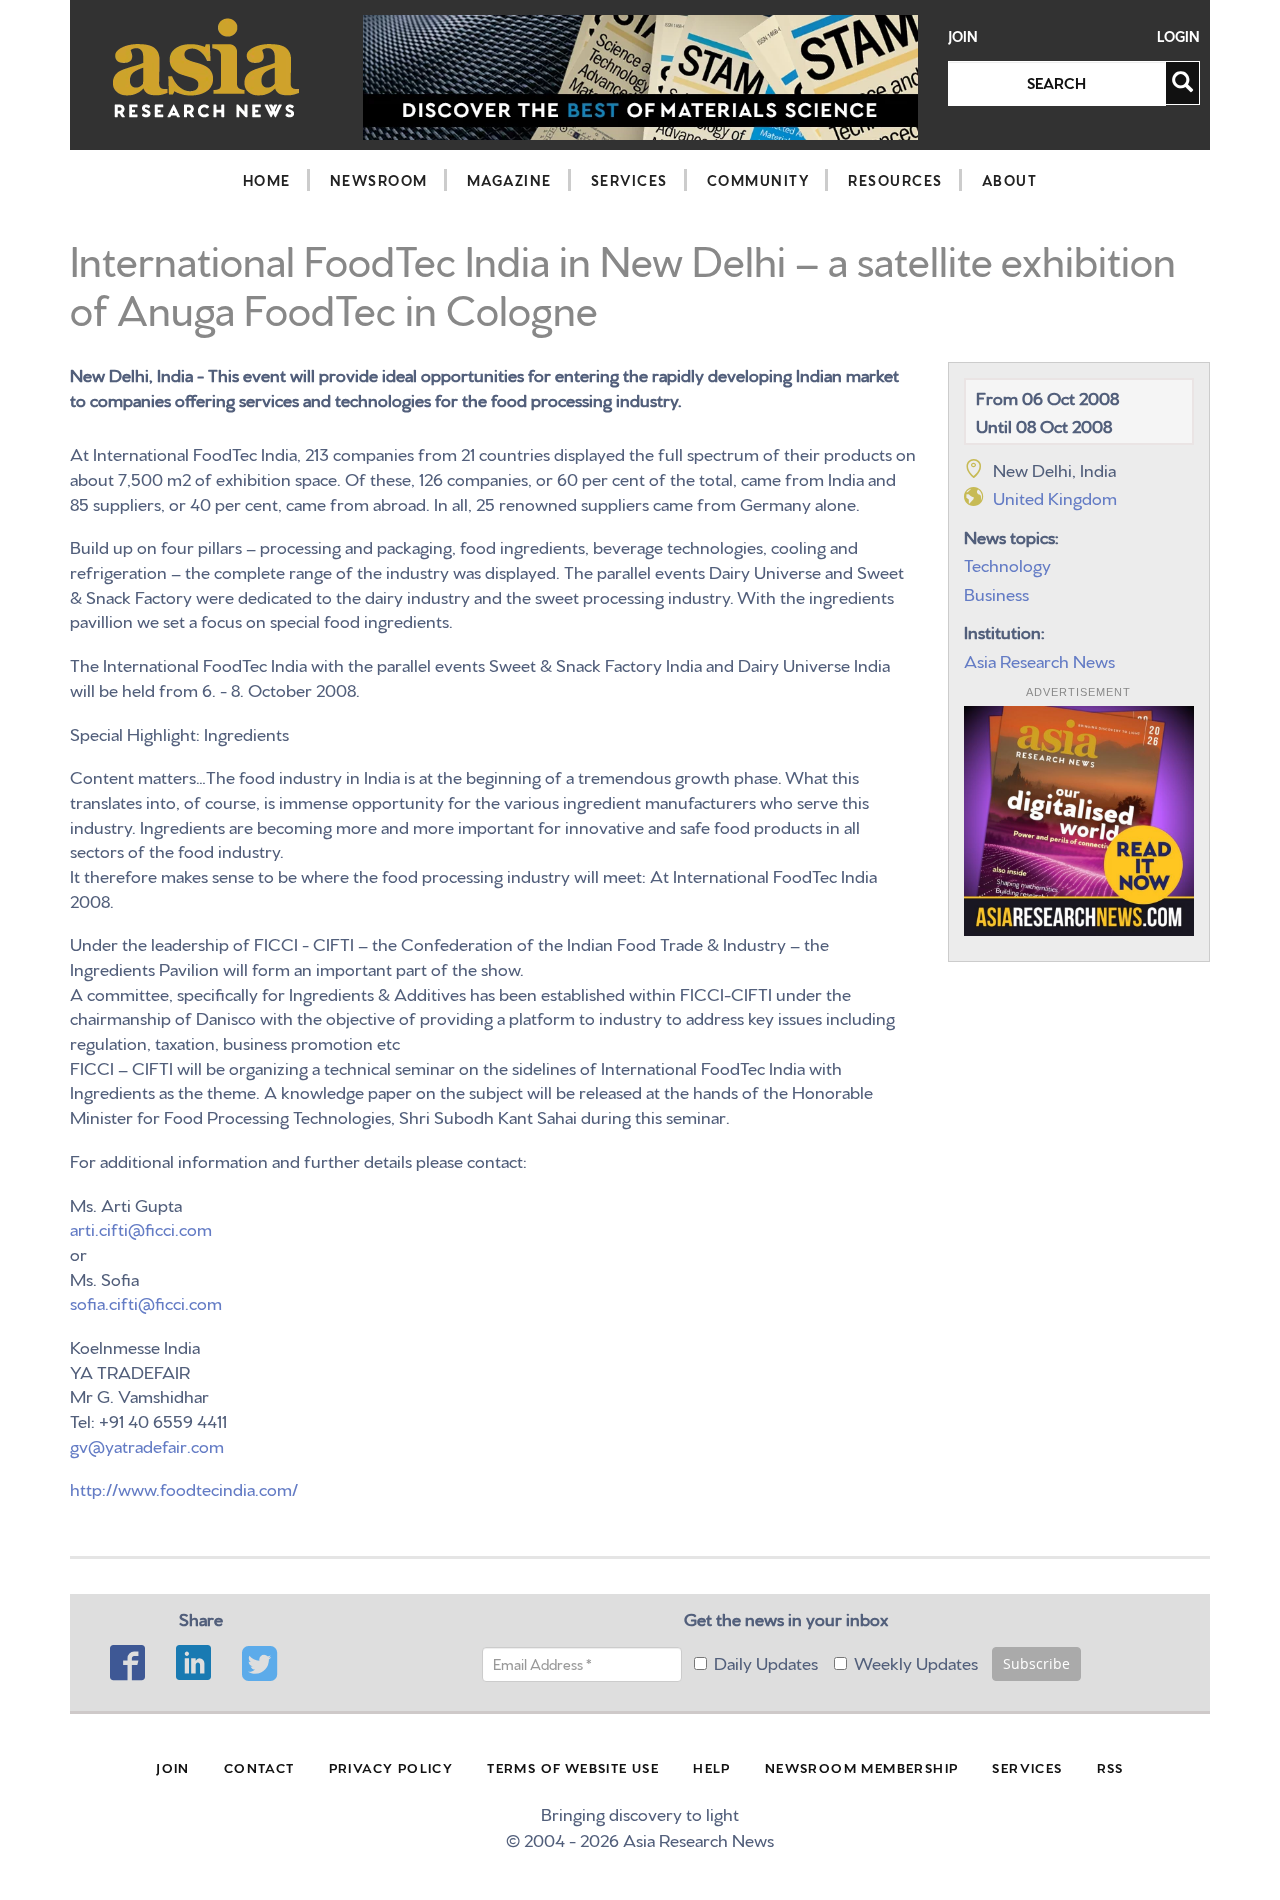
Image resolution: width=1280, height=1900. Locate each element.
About (1010, 180)
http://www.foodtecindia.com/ (184, 1487)
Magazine (509, 180)
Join (963, 36)
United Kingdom (1055, 496)
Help (712, 1767)
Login (1178, 36)
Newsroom (379, 180)
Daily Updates (766, 1661)
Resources (895, 180)
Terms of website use (573, 1767)
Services (629, 180)
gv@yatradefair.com (147, 1444)
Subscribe (1036, 1663)
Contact (259, 1767)
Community (758, 180)
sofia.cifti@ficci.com (146, 1301)
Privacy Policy (391, 1767)
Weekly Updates (916, 1661)
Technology (1007, 563)
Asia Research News (1039, 659)
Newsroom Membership (862, 1767)
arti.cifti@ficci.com (141, 1227)
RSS (1110, 1767)
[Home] (206, 67)
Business (996, 592)
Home (267, 180)
